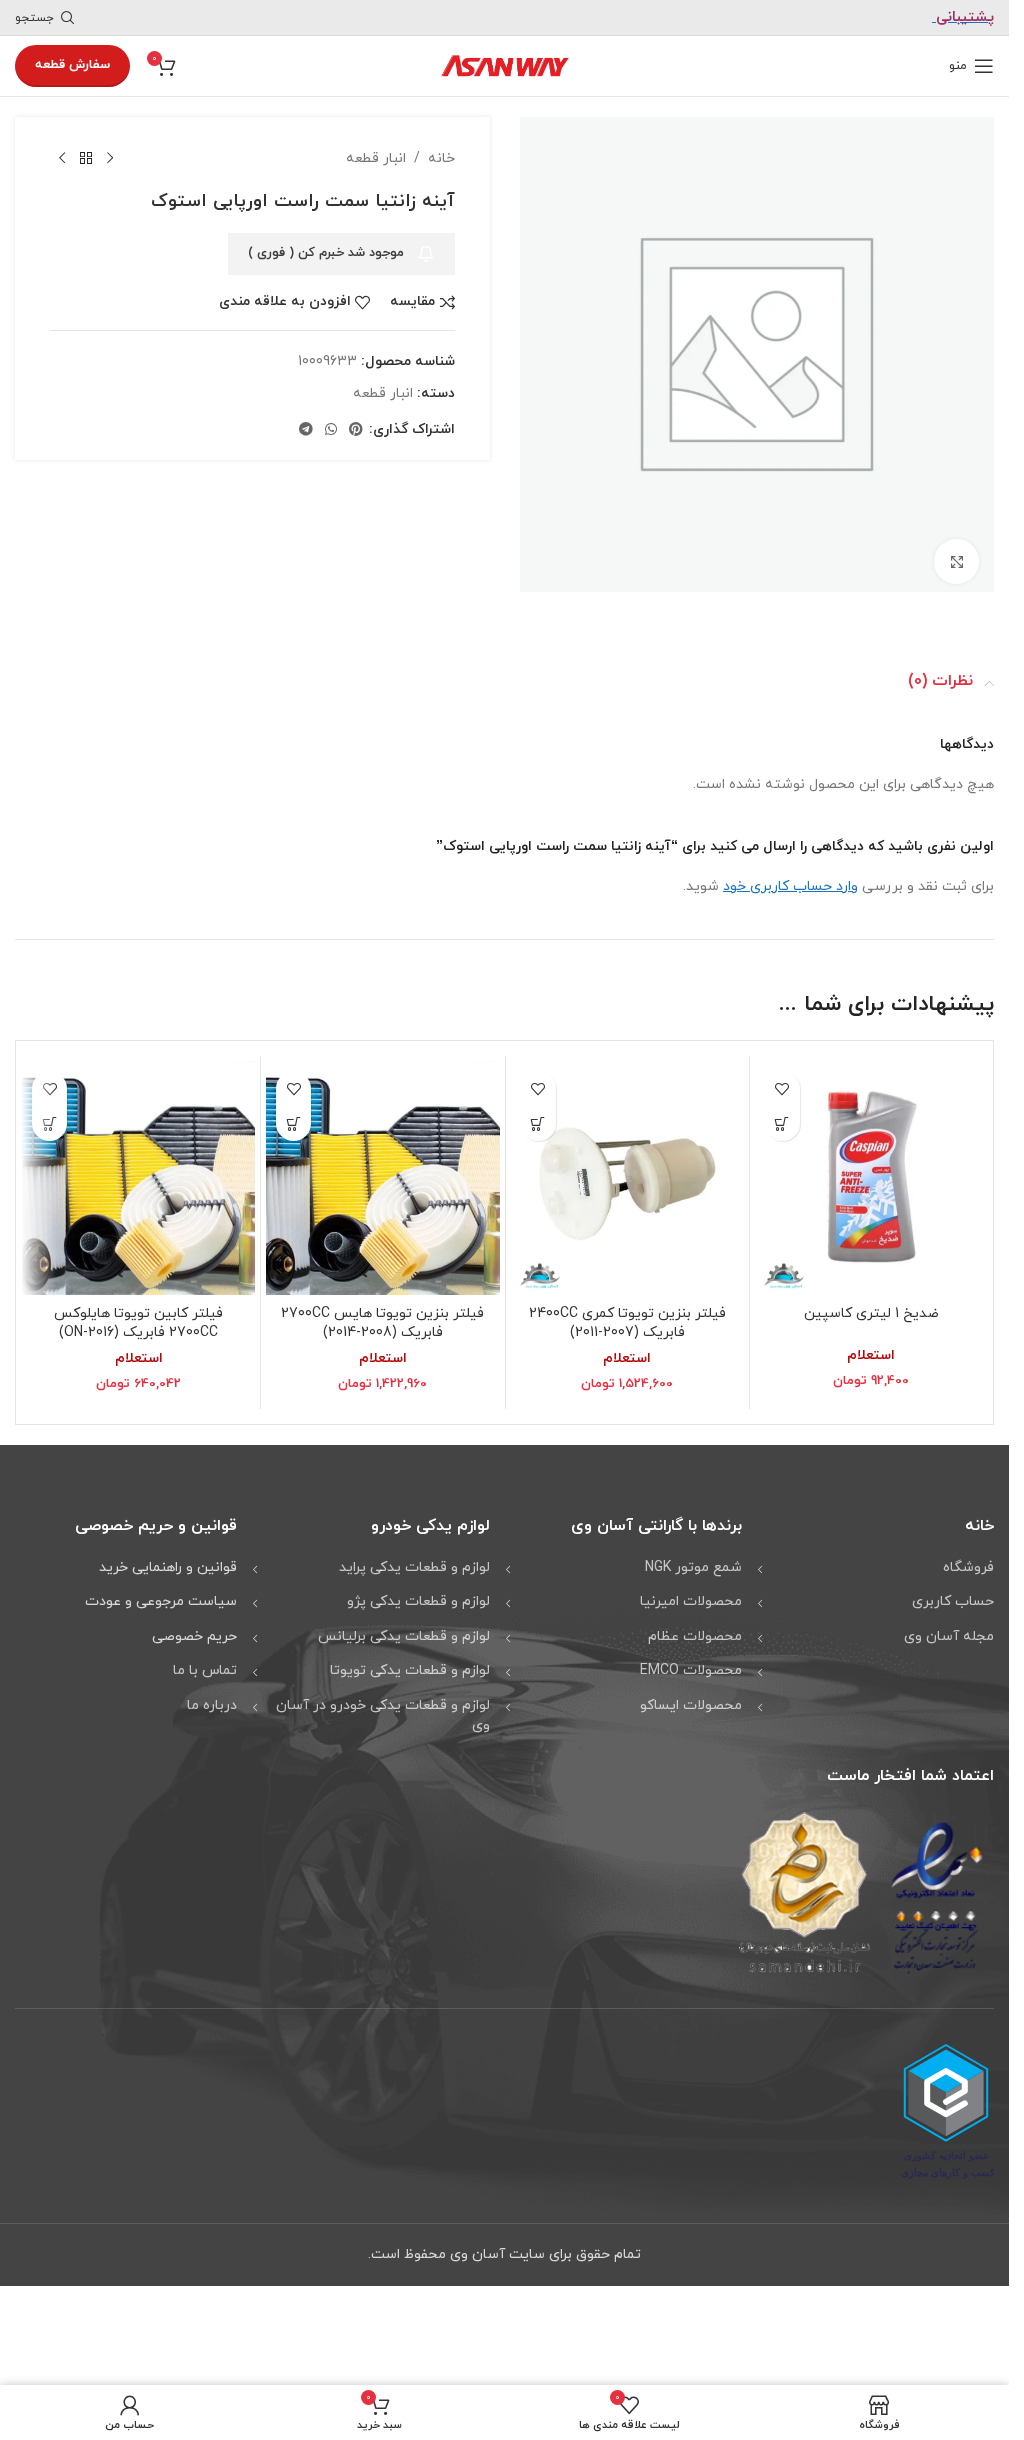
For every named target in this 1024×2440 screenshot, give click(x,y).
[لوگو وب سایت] (505, 64)
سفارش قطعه (72, 65)
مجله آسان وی (949, 1629)
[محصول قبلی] (110, 159)
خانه (441, 158)
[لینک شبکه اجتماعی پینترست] (356, 430)
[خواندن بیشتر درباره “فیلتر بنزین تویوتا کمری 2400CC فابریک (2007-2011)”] (538, 1116)
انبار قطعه (376, 158)
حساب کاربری (953, 1594)
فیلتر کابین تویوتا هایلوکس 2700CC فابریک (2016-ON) (138, 1316)
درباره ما (212, 1698)
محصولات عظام (695, 1629)
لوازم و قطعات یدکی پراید (414, 1560)
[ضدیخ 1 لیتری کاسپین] (871, 1170)
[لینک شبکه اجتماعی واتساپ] (331, 430)
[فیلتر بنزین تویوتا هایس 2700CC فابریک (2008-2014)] (382, 1170)
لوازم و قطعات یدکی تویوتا (410, 1663)
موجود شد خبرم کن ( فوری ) (326, 253)
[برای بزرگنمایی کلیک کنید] (956, 554)
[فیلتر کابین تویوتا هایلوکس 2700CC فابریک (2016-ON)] (138, 1170)
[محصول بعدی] (62, 159)
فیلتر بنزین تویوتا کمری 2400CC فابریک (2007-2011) (627, 1316)
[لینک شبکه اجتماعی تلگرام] (306, 430)
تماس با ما (205, 1663)
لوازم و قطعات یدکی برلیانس (404, 1629)
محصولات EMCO (691, 1663)
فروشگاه (968, 1560)
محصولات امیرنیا (691, 1594)
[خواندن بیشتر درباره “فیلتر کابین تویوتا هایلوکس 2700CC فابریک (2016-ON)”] (49, 1116)
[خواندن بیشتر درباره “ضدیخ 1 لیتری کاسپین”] (782, 1116)
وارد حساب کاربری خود (790, 879)
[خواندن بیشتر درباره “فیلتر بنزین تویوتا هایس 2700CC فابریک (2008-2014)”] (293, 1116)
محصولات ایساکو (691, 1698)
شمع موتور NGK (693, 1560)
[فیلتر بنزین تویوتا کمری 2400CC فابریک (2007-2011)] (627, 1170)
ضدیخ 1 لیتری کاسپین (871, 1306)
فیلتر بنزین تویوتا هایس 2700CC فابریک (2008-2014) (382, 1316)
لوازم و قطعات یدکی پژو (418, 1594)
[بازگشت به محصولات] (86, 159)
